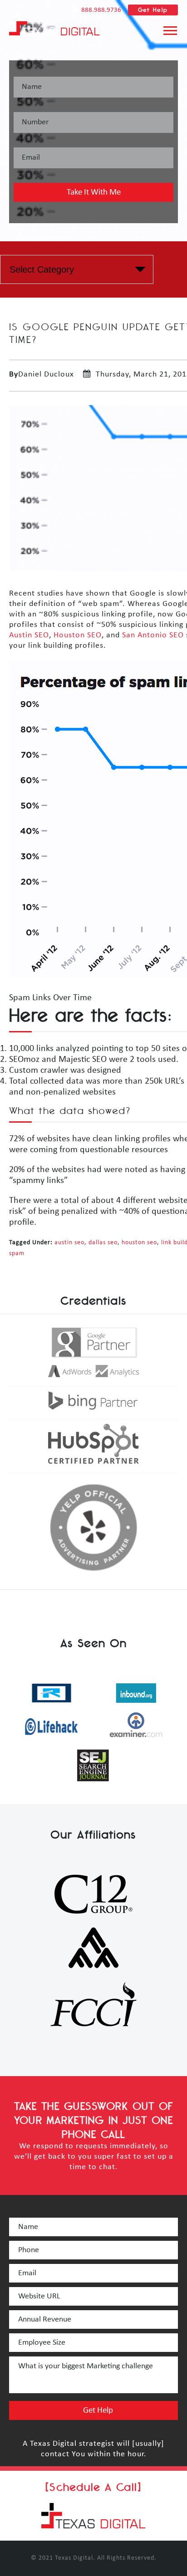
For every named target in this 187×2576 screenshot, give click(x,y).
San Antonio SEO (153, 635)
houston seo (139, 1243)
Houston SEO (78, 635)
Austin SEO (29, 635)
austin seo (69, 1243)
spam (17, 1254)
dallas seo (103, 1243)
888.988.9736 (101, 10)
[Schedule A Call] (93, 2487)
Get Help (153, 10)
